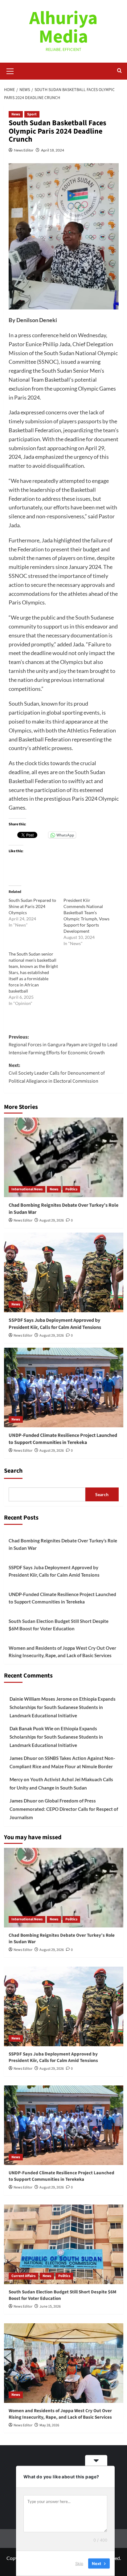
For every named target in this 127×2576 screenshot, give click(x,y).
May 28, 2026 (49, 2425)
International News (27, 1189)
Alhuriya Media (63, 28)
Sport (32, 114)
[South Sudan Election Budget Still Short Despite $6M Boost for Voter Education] (64, 2244)
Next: (57, 1073)
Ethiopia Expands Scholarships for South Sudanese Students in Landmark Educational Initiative (63, 1707)
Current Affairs (23, 2276)
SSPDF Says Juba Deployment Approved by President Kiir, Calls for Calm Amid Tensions (55, 1324)
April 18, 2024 (53, 150)
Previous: (63, 1045)
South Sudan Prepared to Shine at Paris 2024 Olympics (32, 906)
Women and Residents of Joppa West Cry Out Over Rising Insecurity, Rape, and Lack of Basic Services (62, 1652)
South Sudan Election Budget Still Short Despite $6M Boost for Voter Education (59, 1625)
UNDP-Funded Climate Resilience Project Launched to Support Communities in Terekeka (63, 1439)
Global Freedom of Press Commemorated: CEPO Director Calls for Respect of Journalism (64, 1809)
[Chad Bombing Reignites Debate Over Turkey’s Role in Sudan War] (64, 1157)
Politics (71, 1189)
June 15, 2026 (50, 2306)
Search (13, 1471)
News (16, 114)
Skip (79, 2563)
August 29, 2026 (52, 1220)
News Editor (24, 150)
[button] (10, 70)
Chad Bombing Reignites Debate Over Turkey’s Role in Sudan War (63, 1544)
